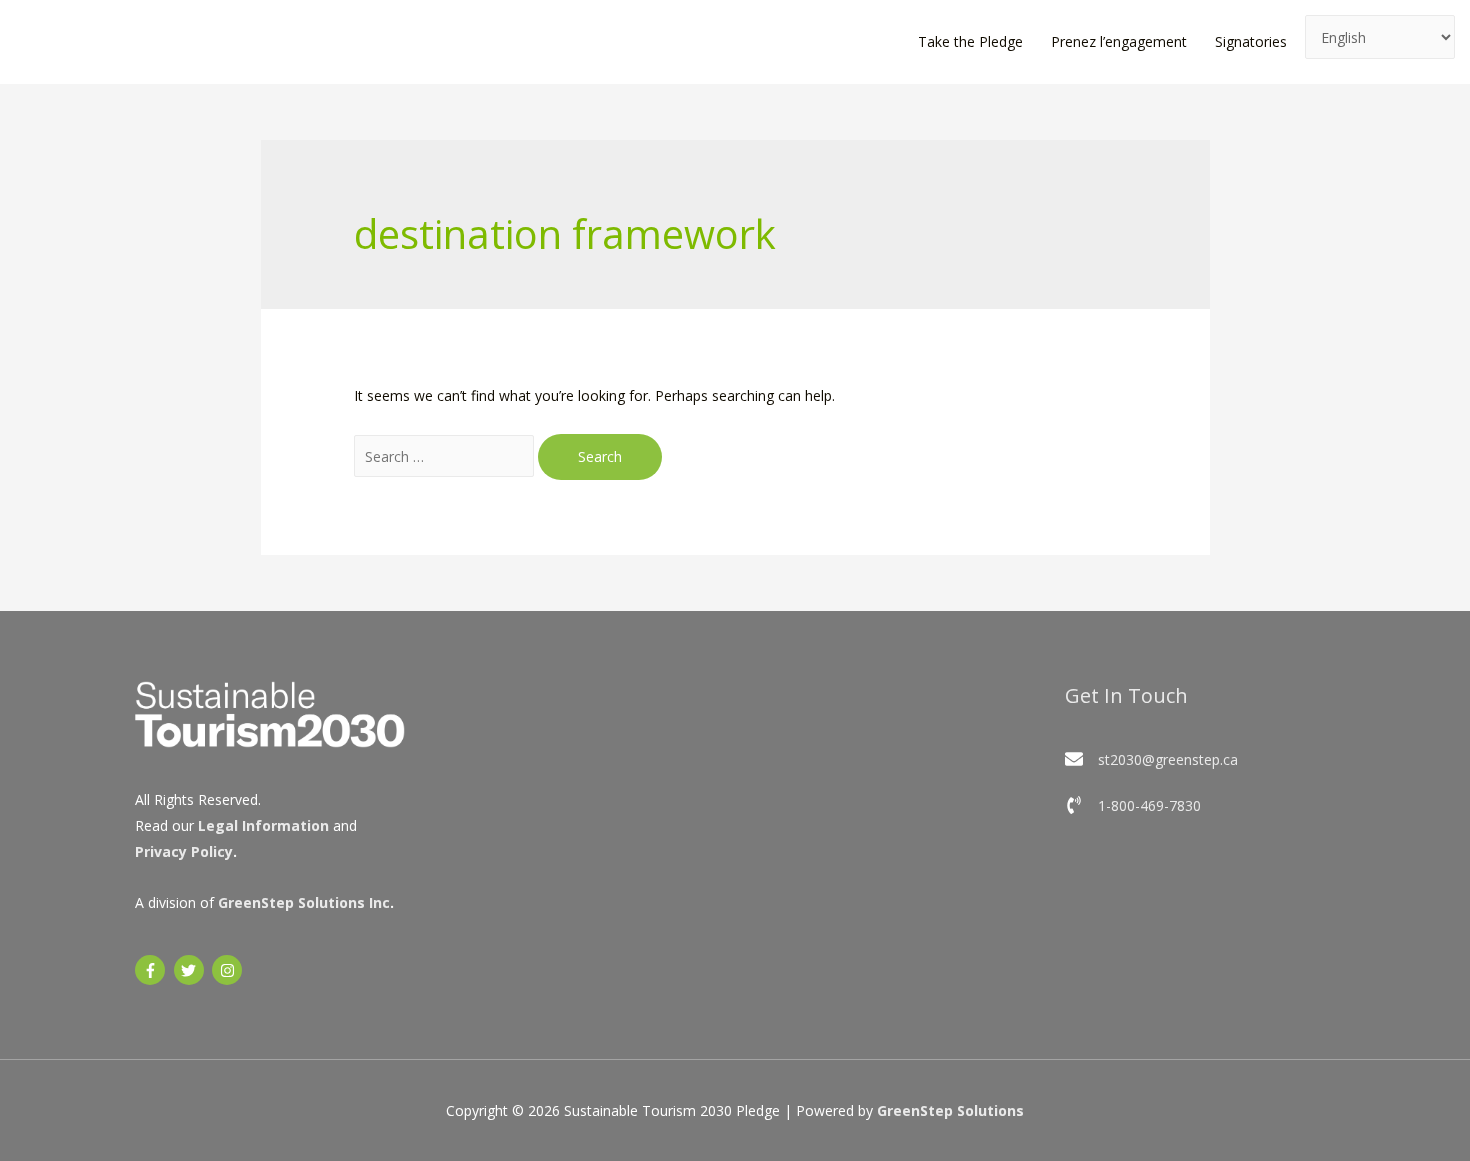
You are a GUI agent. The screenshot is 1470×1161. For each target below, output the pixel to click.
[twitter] (191, 970)
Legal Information (263, 825)
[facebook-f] (152, 970)
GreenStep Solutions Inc (304, 902)
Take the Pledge (970, 41)
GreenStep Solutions (950, 1110)
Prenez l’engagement (1119, 41)
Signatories (1251, 41)
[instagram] (229, 970)
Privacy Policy (184, 851)
